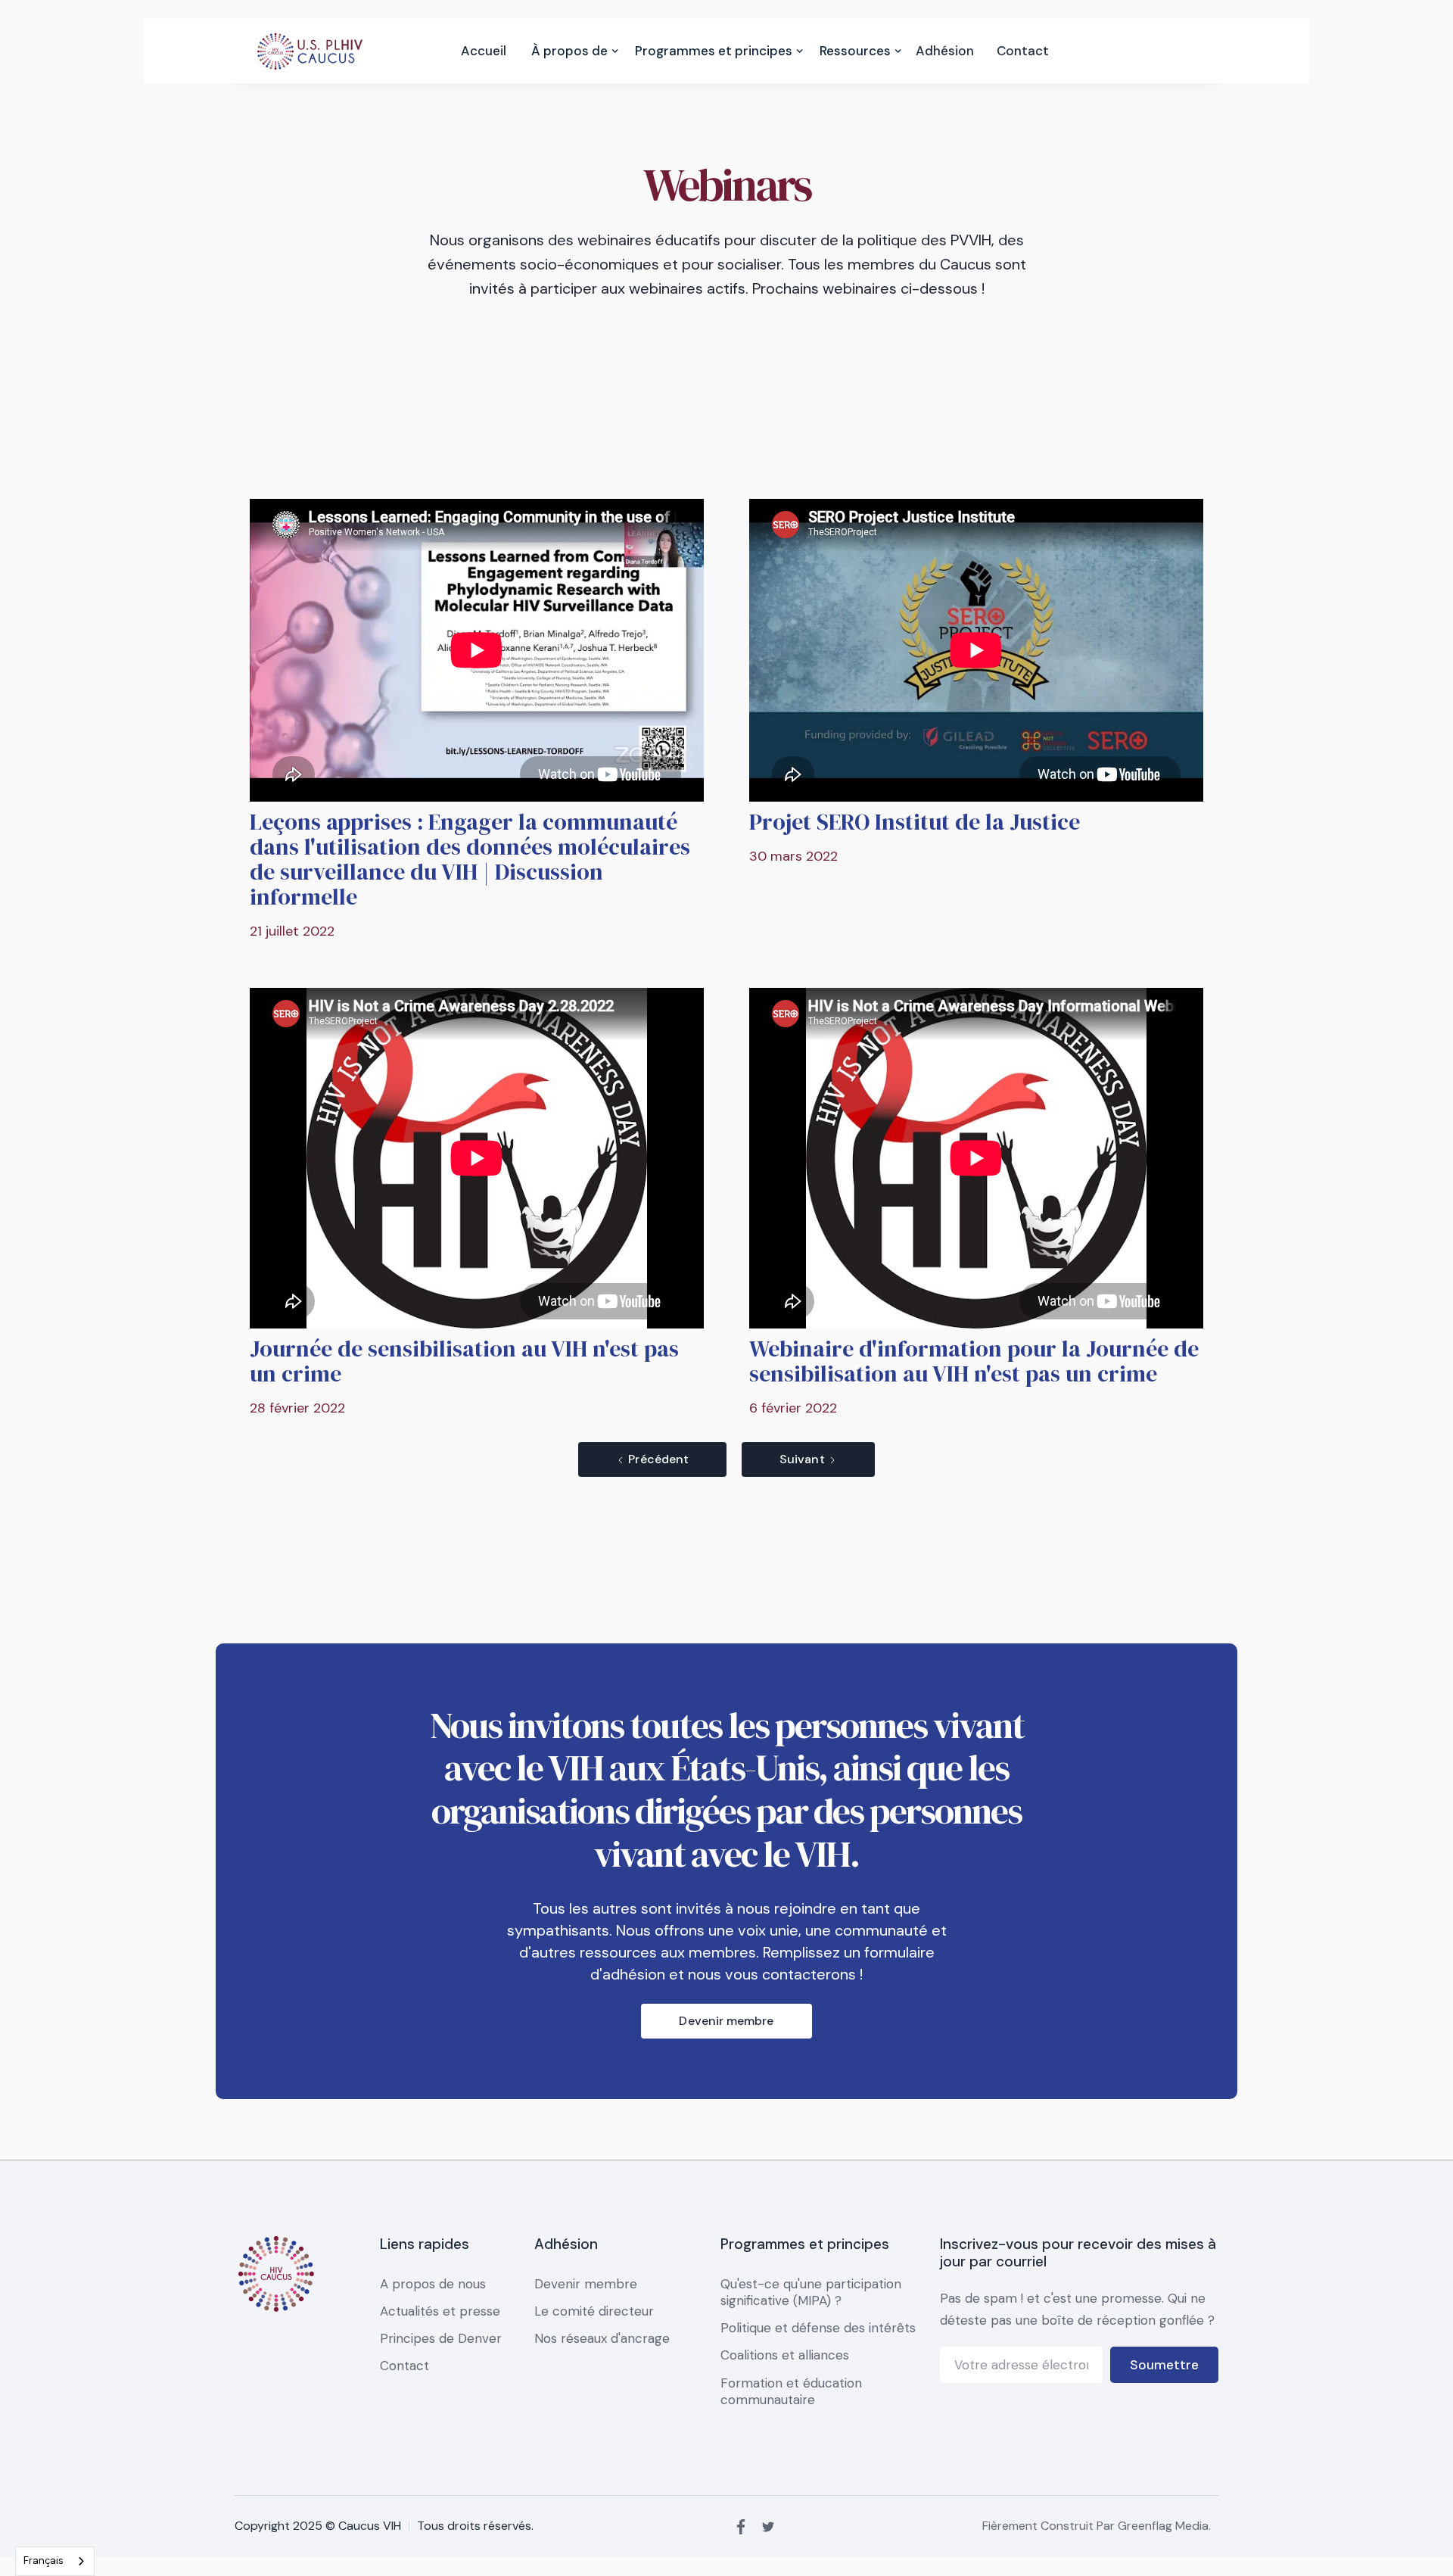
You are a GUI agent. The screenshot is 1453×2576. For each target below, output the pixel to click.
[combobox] (55, 2561)
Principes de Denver (441, 2338)
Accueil (484, 51)
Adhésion (945, 51)
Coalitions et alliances (785, 2355)
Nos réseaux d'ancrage (602, 2338)
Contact (1023, 51)
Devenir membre (726, 2021)
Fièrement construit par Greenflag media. (1097, 2526)
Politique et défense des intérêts (818, 2328)
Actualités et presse (440, 2311)
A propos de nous (433, 2284)
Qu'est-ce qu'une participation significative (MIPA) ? (811, 2292)
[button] (569, 51)
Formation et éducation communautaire (791, 2391)
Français (44, 2560)
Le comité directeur (594, 2311)
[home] (310, 51)
